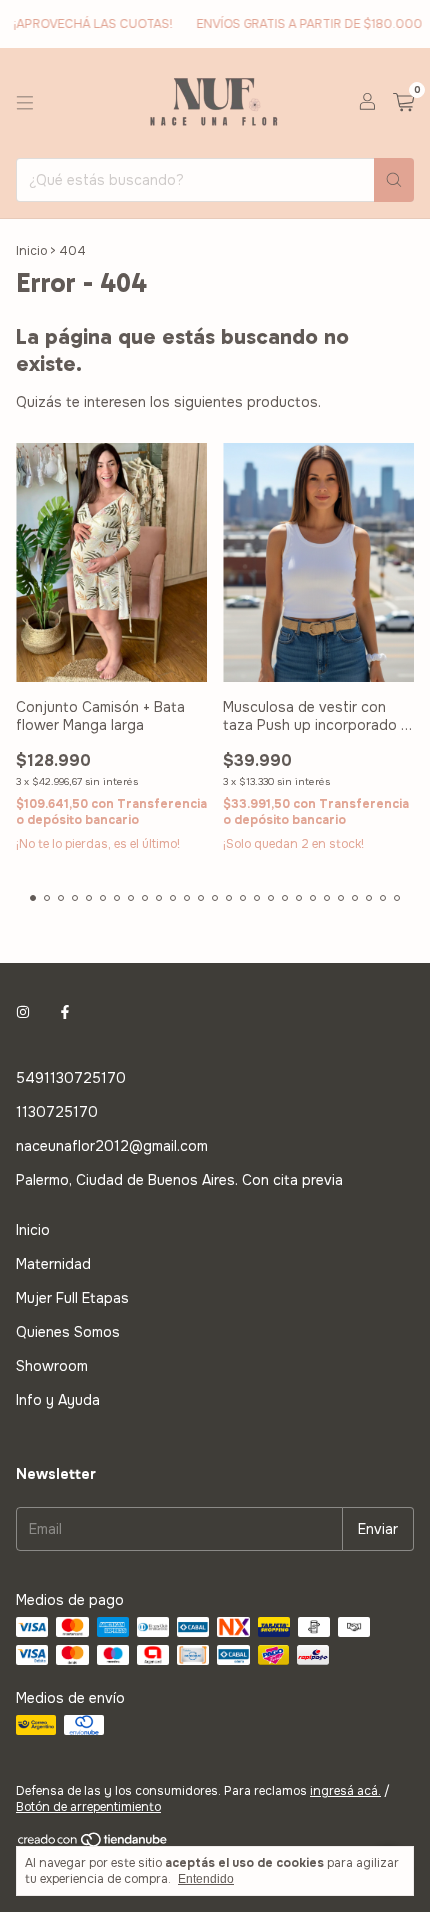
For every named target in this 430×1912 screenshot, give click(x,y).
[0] (403, 103)
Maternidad (53, 1264)
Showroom (52, 1366)
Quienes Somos (68, 1332)
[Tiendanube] (93, 1844)
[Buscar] (394, 180)
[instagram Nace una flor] (23, 1012)
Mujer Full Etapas (72, 1298)
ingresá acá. (345, 1791)
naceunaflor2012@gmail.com (112, 1146)
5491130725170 (71, 1078)
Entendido (206, 1879)
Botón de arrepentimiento (88, 1807)
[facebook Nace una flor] (65, 1012)
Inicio (31, 251)
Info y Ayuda (58, 1400)
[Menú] (25, 103)
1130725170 (57, 1112)
